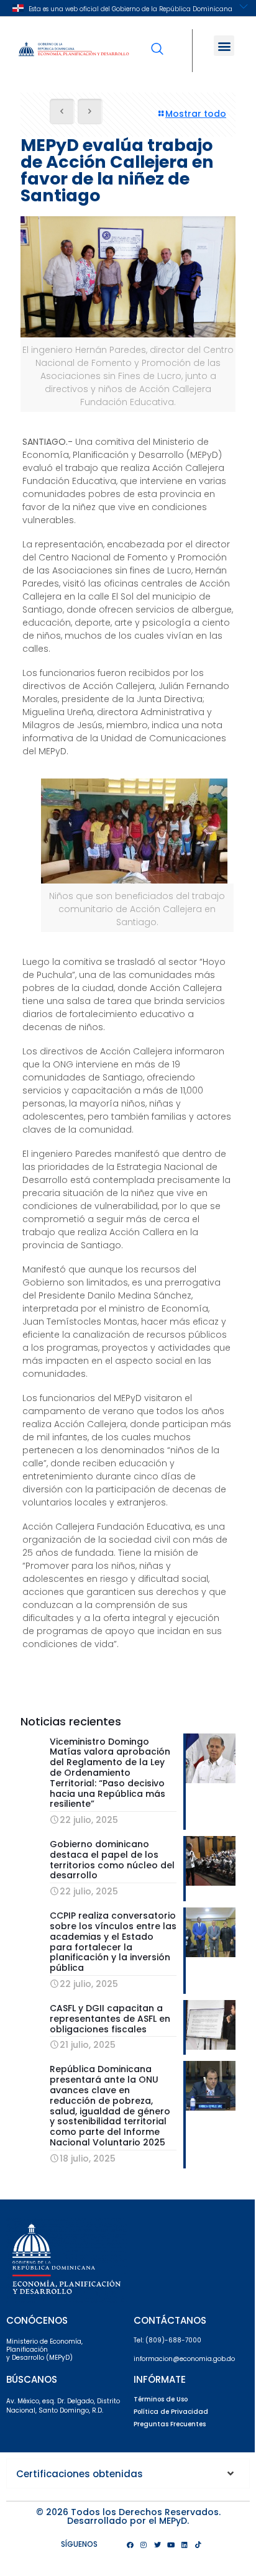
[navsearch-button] (157, 40)
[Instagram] (144, 2544)
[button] (224, 46)
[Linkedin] (185, 2544)
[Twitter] (157, 2544)
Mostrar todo (196, 114)
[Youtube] (171, 2544)
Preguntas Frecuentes (170, 2424)
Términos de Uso (161, 2399)
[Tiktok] (198, 2544)
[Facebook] (130, 2544)
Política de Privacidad (171, 2412)
